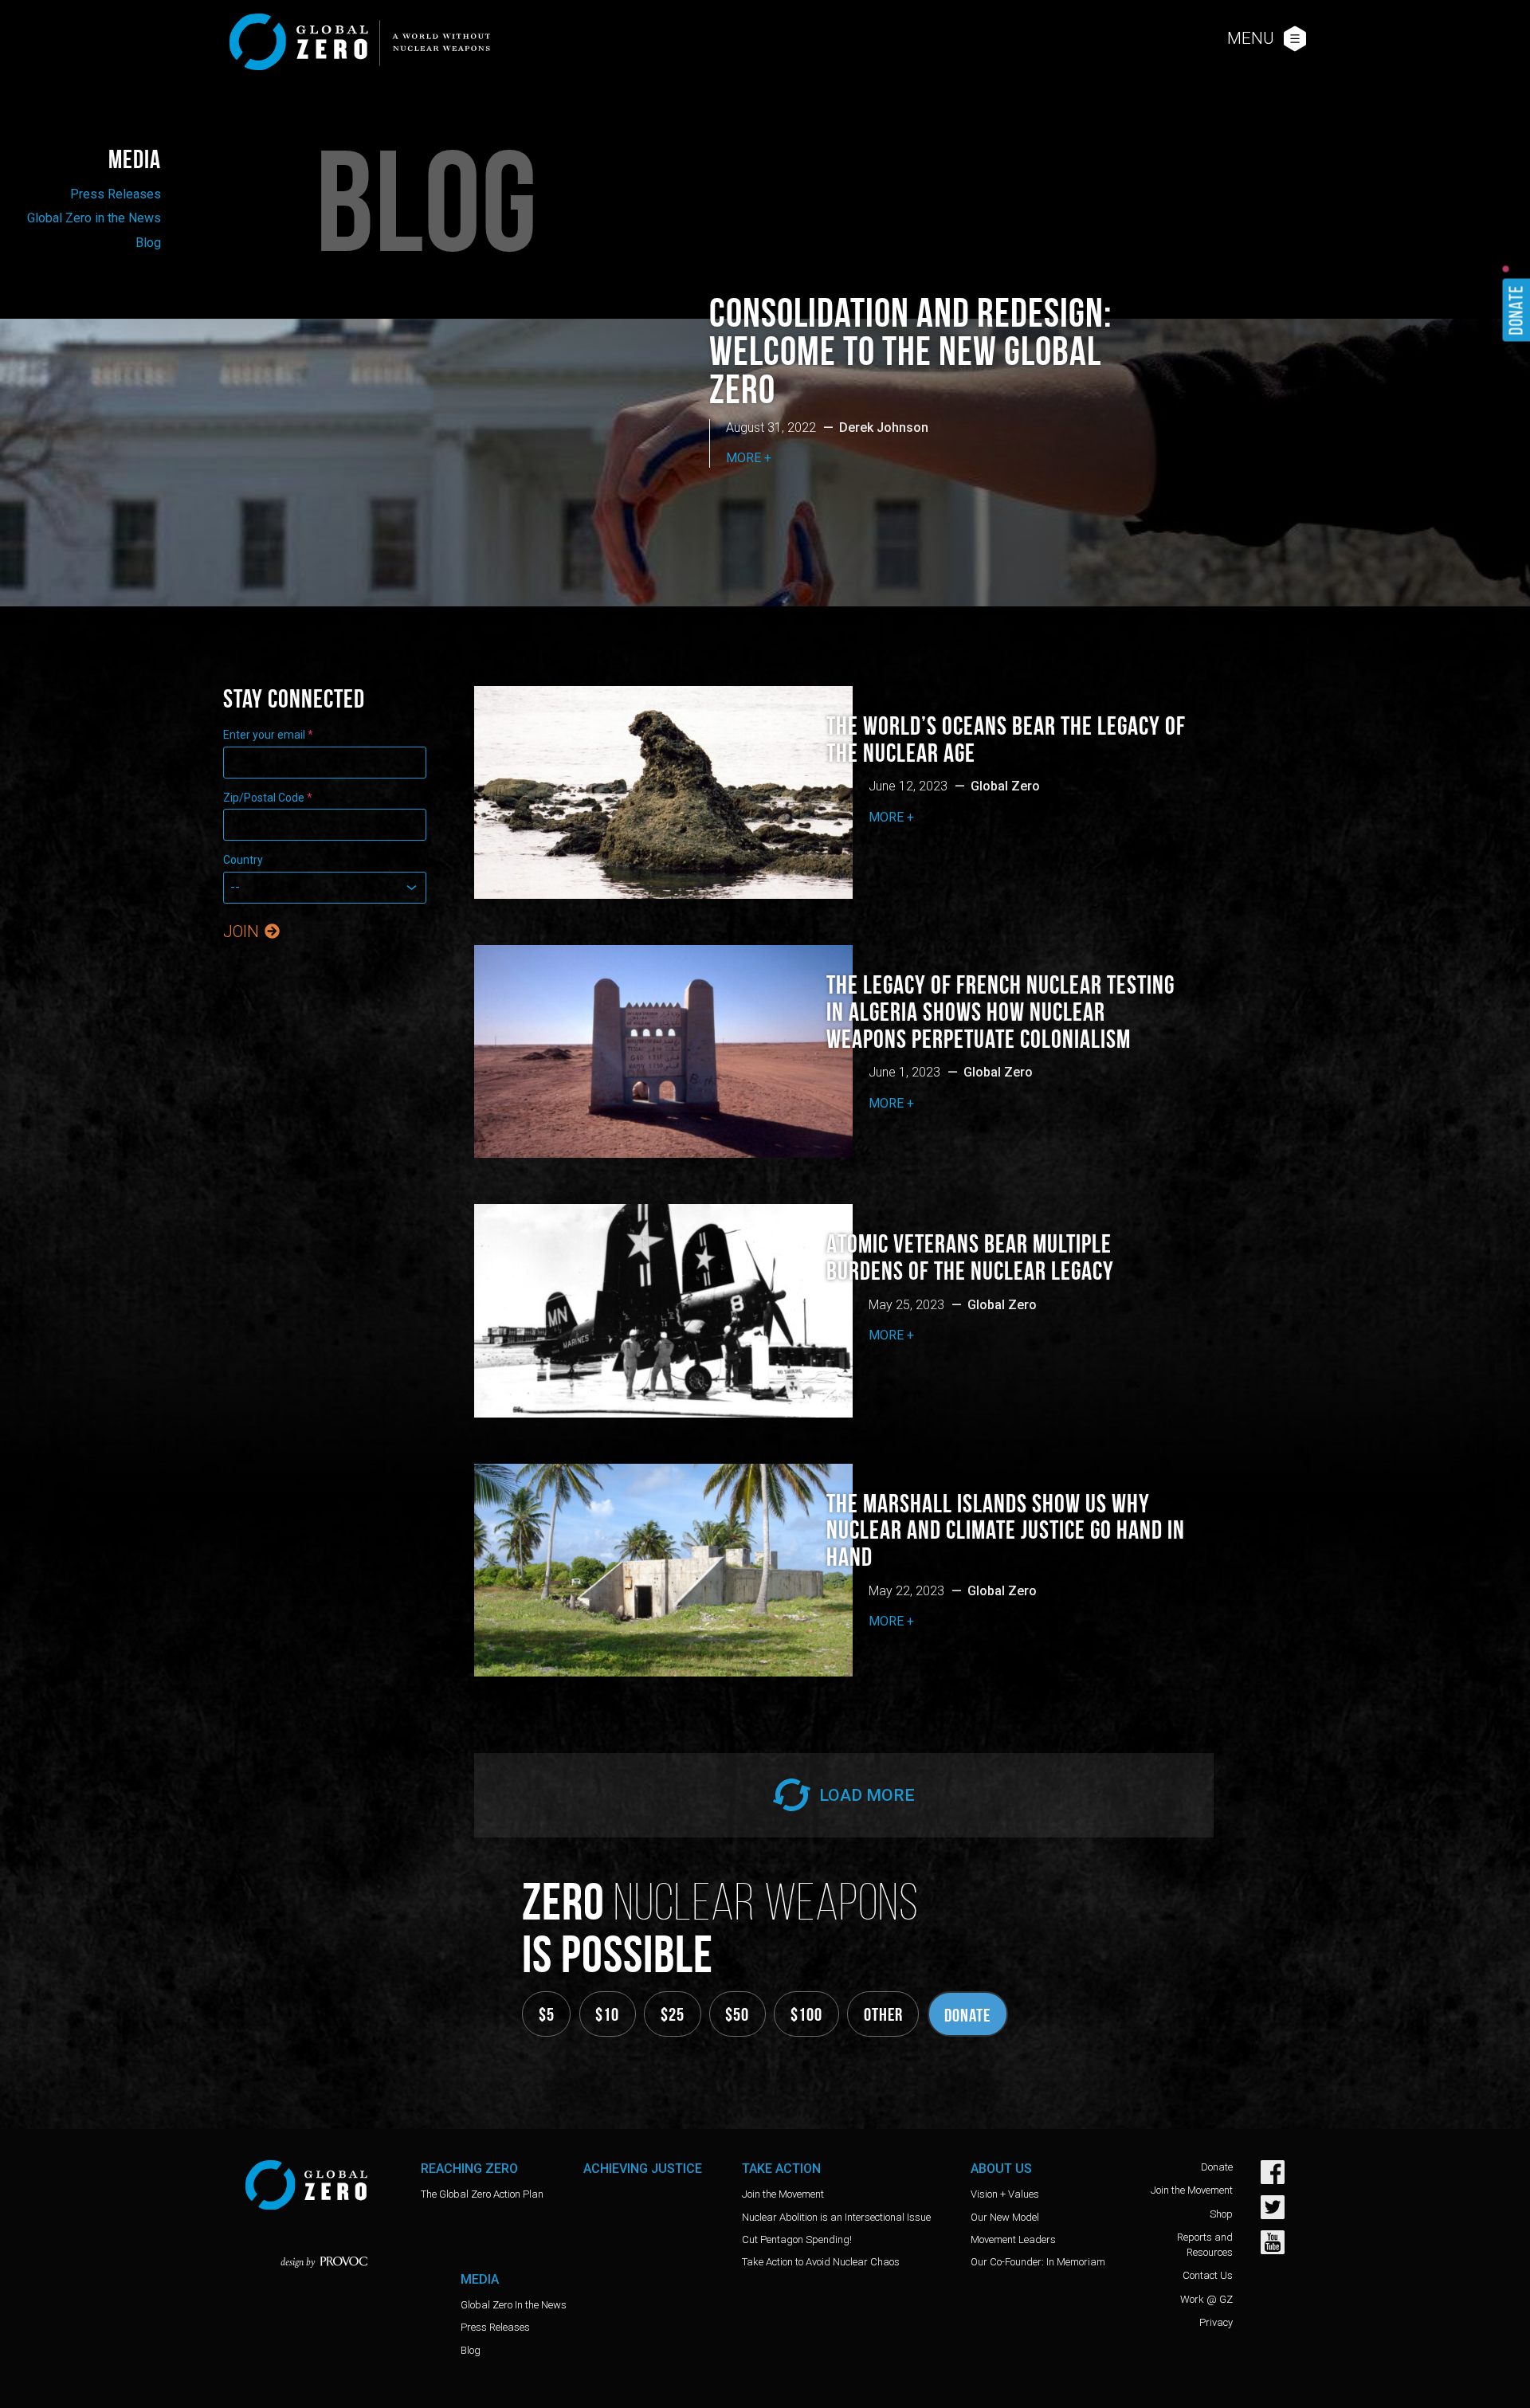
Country (243, 860)
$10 (607, 2014)
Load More (865, 1795)
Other (883, 2014)
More (743, 458)
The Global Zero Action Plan (482, 2194)
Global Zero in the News (94, 218)
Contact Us (1208, 2275)
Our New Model (1005, 2217)
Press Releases (116, 194)
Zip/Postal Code (268, 798)
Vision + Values (1005, 2194)
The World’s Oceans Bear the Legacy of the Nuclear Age (1006, 739)
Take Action (781, 2169)
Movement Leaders (1013, 2239)
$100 (806, 2014)
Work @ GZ (1206, 2299)
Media (135, 159)
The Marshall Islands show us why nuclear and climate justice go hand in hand (1006, 1531)
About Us (1001, 2169)
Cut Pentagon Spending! (797, 2239)
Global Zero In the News (514, 2305)
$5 (547, 2014)
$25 (673, 2014)
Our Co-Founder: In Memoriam (1038, 2262)
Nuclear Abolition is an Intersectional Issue (836, 2217)
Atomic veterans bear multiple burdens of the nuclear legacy (970, 1257)
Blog (148, 243)
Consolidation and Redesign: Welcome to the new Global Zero (910, 351)
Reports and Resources (1205, 2244)
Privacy (1216, 2322)
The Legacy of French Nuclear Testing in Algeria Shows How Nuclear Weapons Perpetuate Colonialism (1000, 1012)
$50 (737, 2014)
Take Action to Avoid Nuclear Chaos (821, 2262)
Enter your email (268, 735)
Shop (1221, 2214)
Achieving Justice (643, 2169)
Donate (967, 2015)
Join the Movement (783, 2194)
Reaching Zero (469, 2169)
